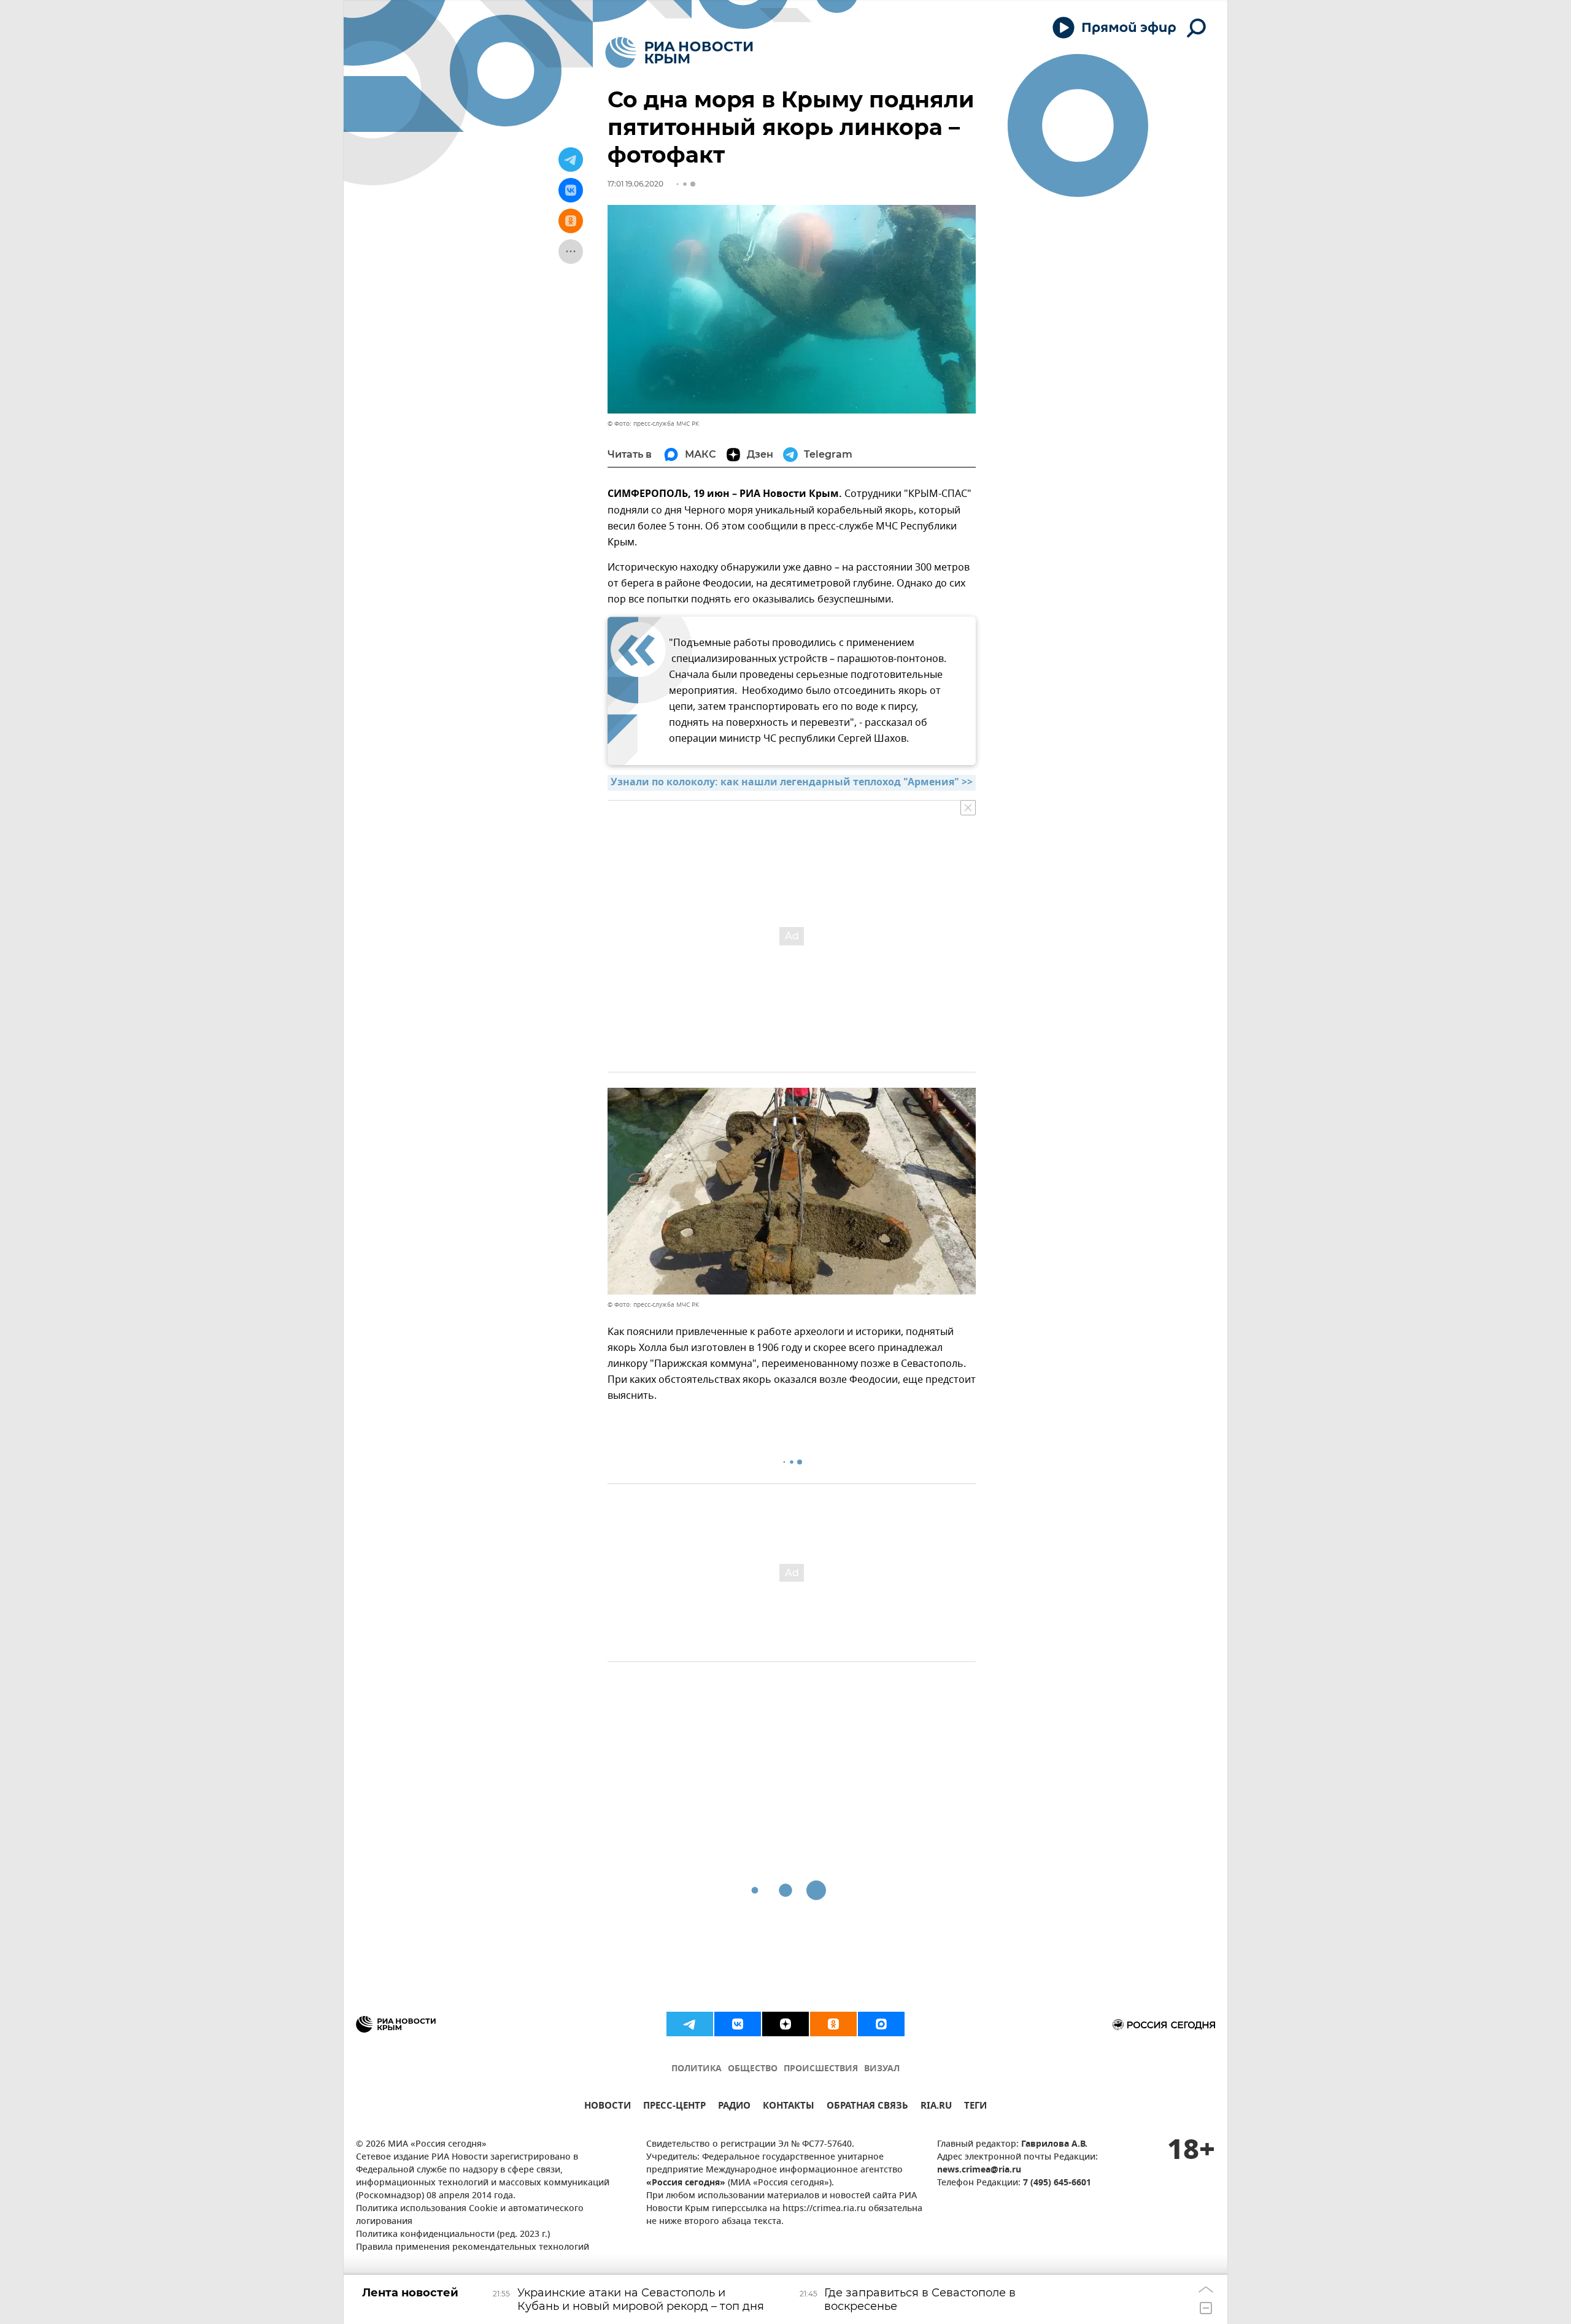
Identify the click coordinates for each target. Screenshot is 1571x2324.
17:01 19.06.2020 (635, 184)
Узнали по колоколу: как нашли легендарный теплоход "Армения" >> (792, 783)
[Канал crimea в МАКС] (881, 2024)
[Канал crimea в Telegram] (690, 2024)
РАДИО (734, 2107)
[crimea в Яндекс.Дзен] (785, 2024)
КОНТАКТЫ (789, 2107)
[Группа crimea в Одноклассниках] (833, 2024)
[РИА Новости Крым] (679, 52)
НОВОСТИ (608, 2107)
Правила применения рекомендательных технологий (473, 2248)
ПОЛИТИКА (697, 2069)
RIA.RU (936, 2107)
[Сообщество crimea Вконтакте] (738, 2024)
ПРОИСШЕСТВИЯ (821, 2069)
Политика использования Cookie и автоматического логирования (470, 2215)
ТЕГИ (975, 2107)
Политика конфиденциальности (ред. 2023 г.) (453, 2235)
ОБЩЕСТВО (753, 2069)
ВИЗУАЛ (882, 2069)
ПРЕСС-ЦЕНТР (674, 2107)
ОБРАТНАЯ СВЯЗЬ (867, 2107)
